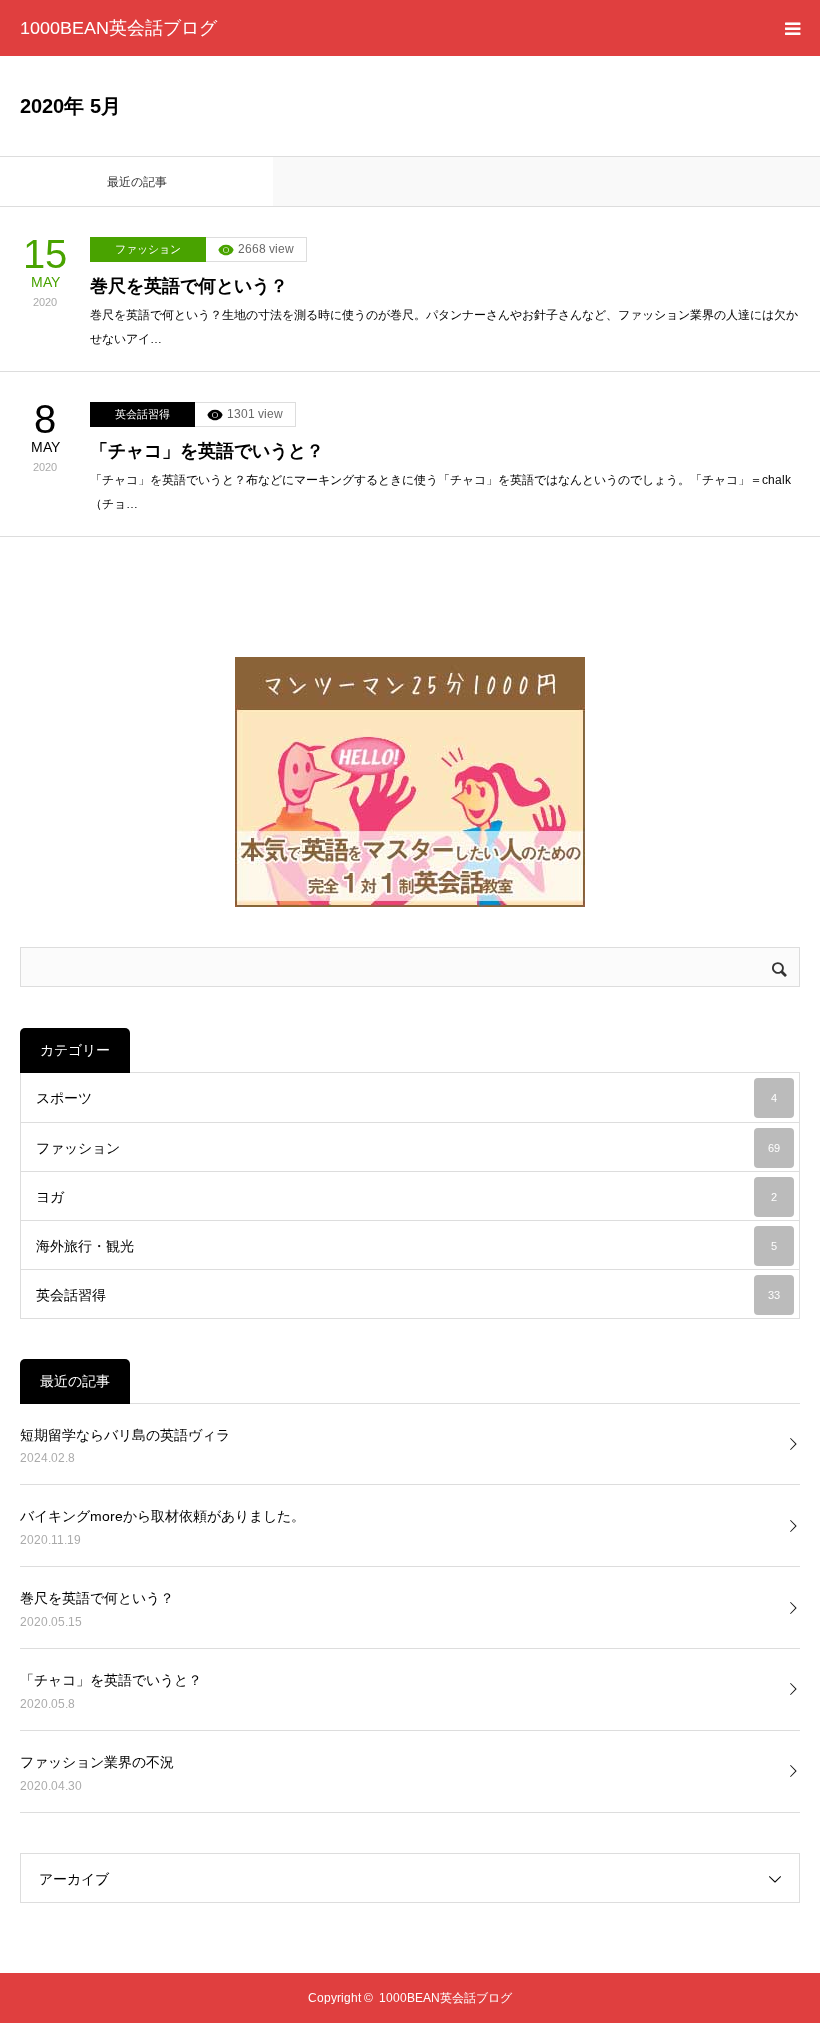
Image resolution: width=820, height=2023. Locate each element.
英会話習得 (142, 414)
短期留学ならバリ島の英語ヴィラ (125, 1435)
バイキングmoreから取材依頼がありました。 (162, 1516)
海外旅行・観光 (406, 1246)
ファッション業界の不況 (97, 1762)
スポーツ (406, 1098)
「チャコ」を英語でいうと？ (207, 451)
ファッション (148, 249)
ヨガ (406, 1197)
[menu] (792, 28)
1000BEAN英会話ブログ (118, 28)
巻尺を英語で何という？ (189, 286)
